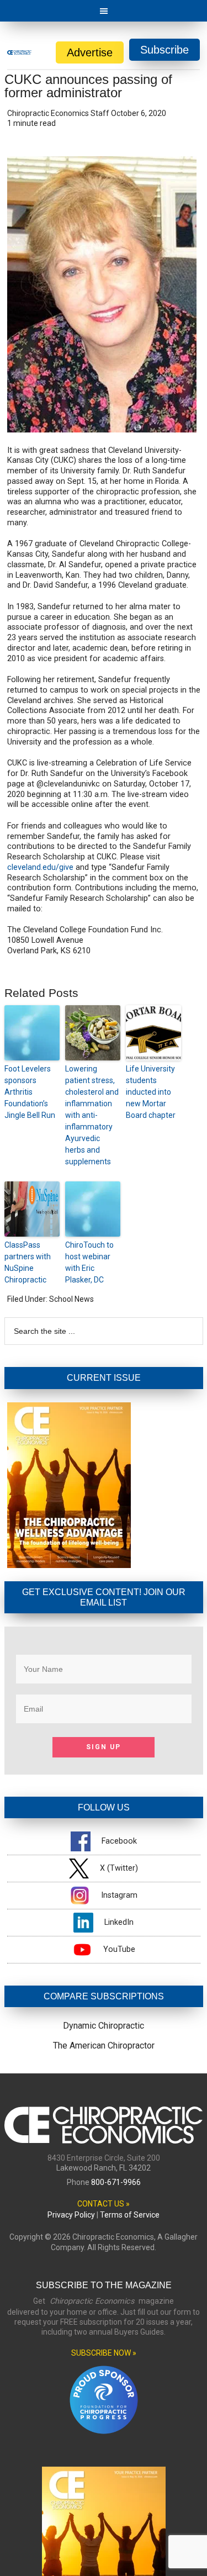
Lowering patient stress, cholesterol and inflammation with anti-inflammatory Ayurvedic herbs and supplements (92, 1115)
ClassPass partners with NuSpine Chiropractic (28, 1262)
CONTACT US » (104, 2204)
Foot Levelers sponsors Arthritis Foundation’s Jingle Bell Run (30, 1092)
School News (71, 1299)
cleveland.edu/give (40, 867)
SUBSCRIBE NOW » (104, 2353)
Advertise (90, 52)
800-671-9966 (116, 2182)
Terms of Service (130, 2215)
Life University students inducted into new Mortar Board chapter (151, 1092)
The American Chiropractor (104, 2046)
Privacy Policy (71, 2215)
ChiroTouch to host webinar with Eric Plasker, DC (89, 1262)
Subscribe (164, 50)
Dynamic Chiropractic (104, 2026)
